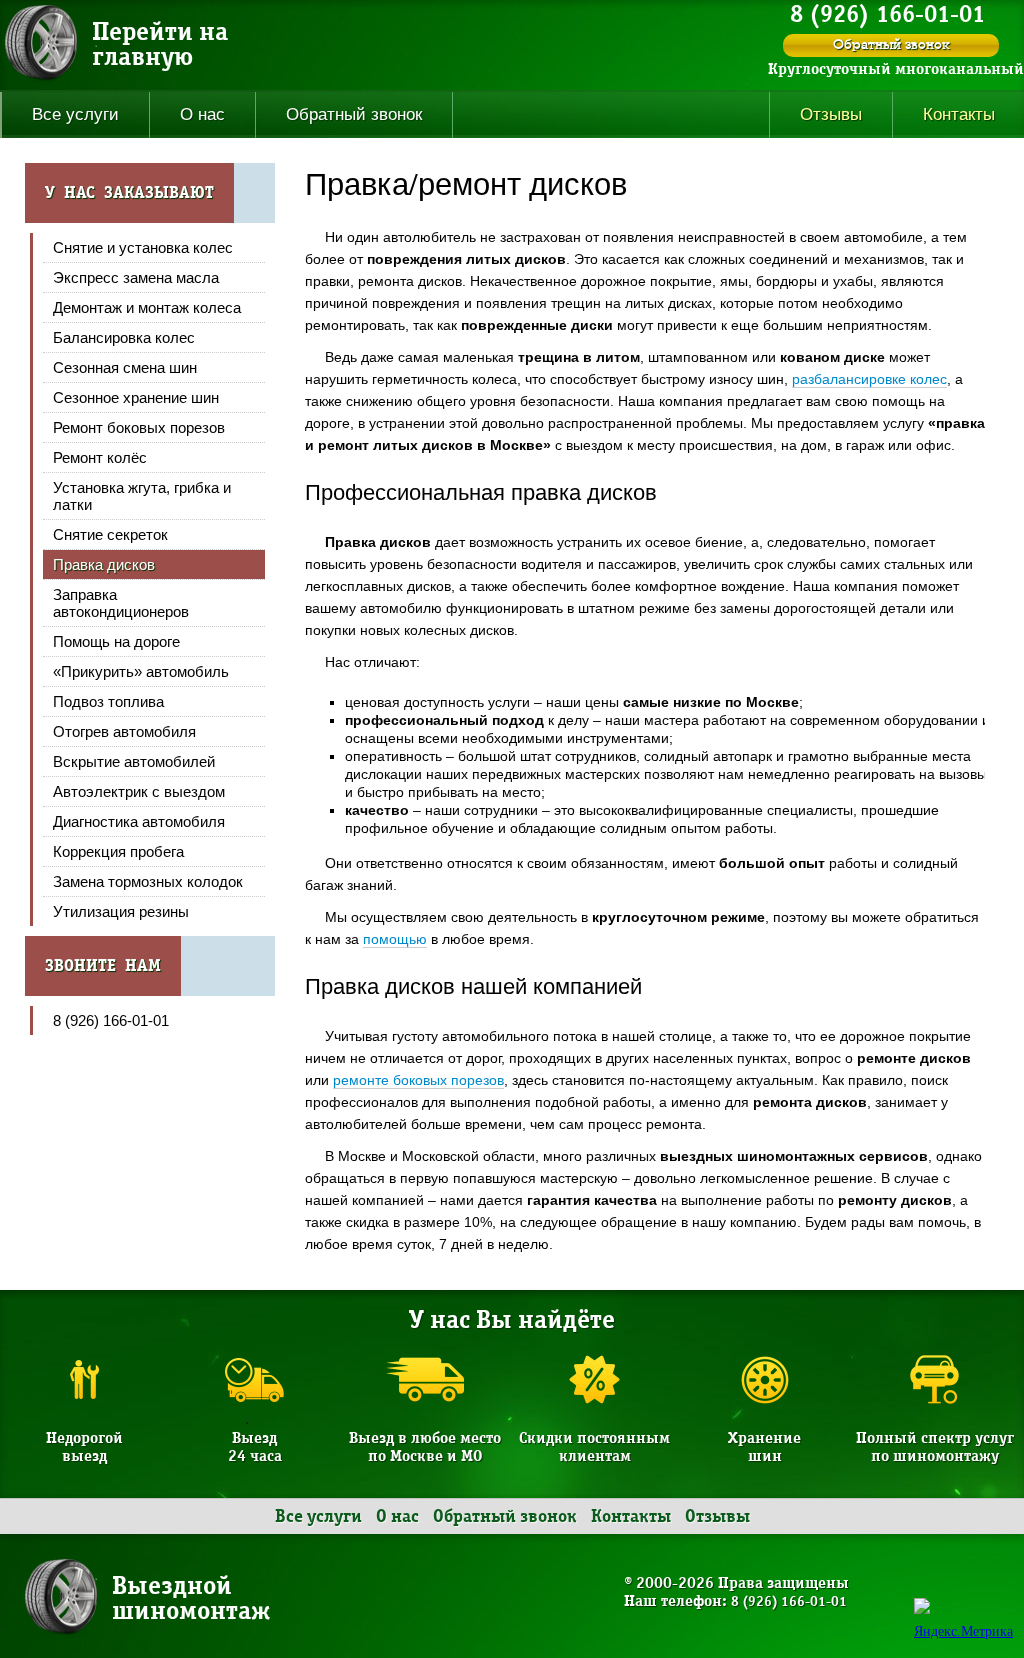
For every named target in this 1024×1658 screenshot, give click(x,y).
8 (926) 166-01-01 (111, 1020)
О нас (202, 114)
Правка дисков (104, 564)
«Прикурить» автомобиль (141, 671)
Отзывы (831, 114)
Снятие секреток (110, 534)
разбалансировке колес (869, 379)
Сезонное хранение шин (136, 397)
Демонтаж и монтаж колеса (147, 307)
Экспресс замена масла (136, 277)
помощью (395, 939)
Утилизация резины (121, 911)
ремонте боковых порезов (418, 1080)
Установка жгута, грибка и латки (142, 496)
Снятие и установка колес (143, 247)
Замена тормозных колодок (148, 881)
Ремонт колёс (100, 457)
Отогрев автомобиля (124, 731)
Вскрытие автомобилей (134, 761)
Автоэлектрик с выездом (139, 791)
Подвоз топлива (108, 701)
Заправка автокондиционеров (121, 603)
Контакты (631, 1516)
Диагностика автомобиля (139, 821)
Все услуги (75, 114)
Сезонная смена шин (125, 367)
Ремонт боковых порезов (139, 427)
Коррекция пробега (118, 851)
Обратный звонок (891, 45)
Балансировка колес (124, 337)
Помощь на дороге (116, 641)
